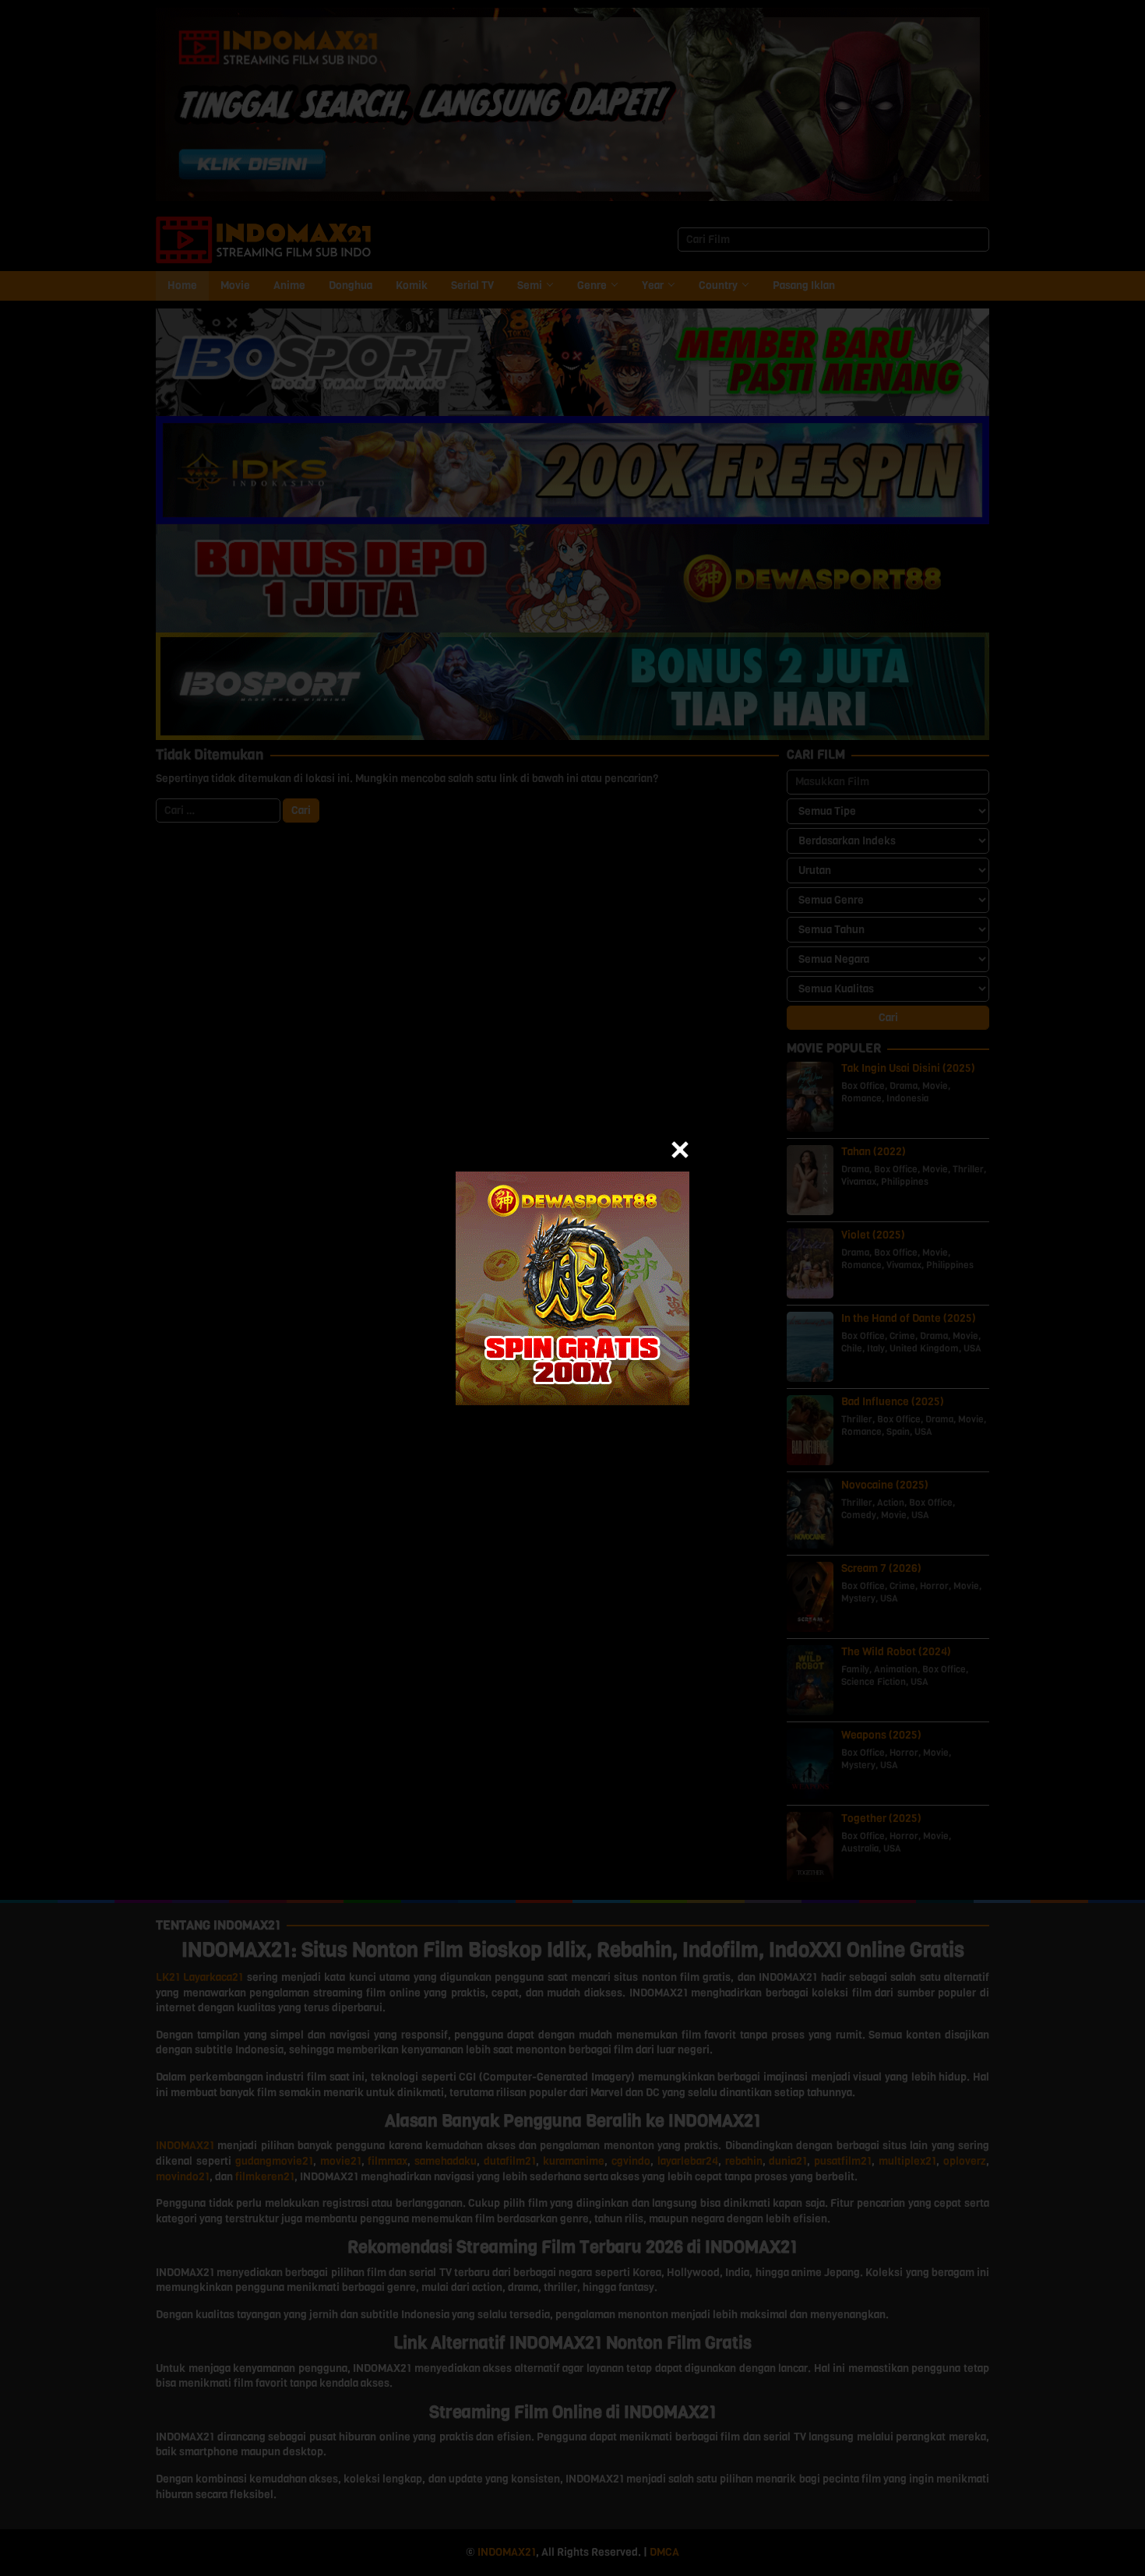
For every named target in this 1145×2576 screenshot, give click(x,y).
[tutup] (680, 1150)
